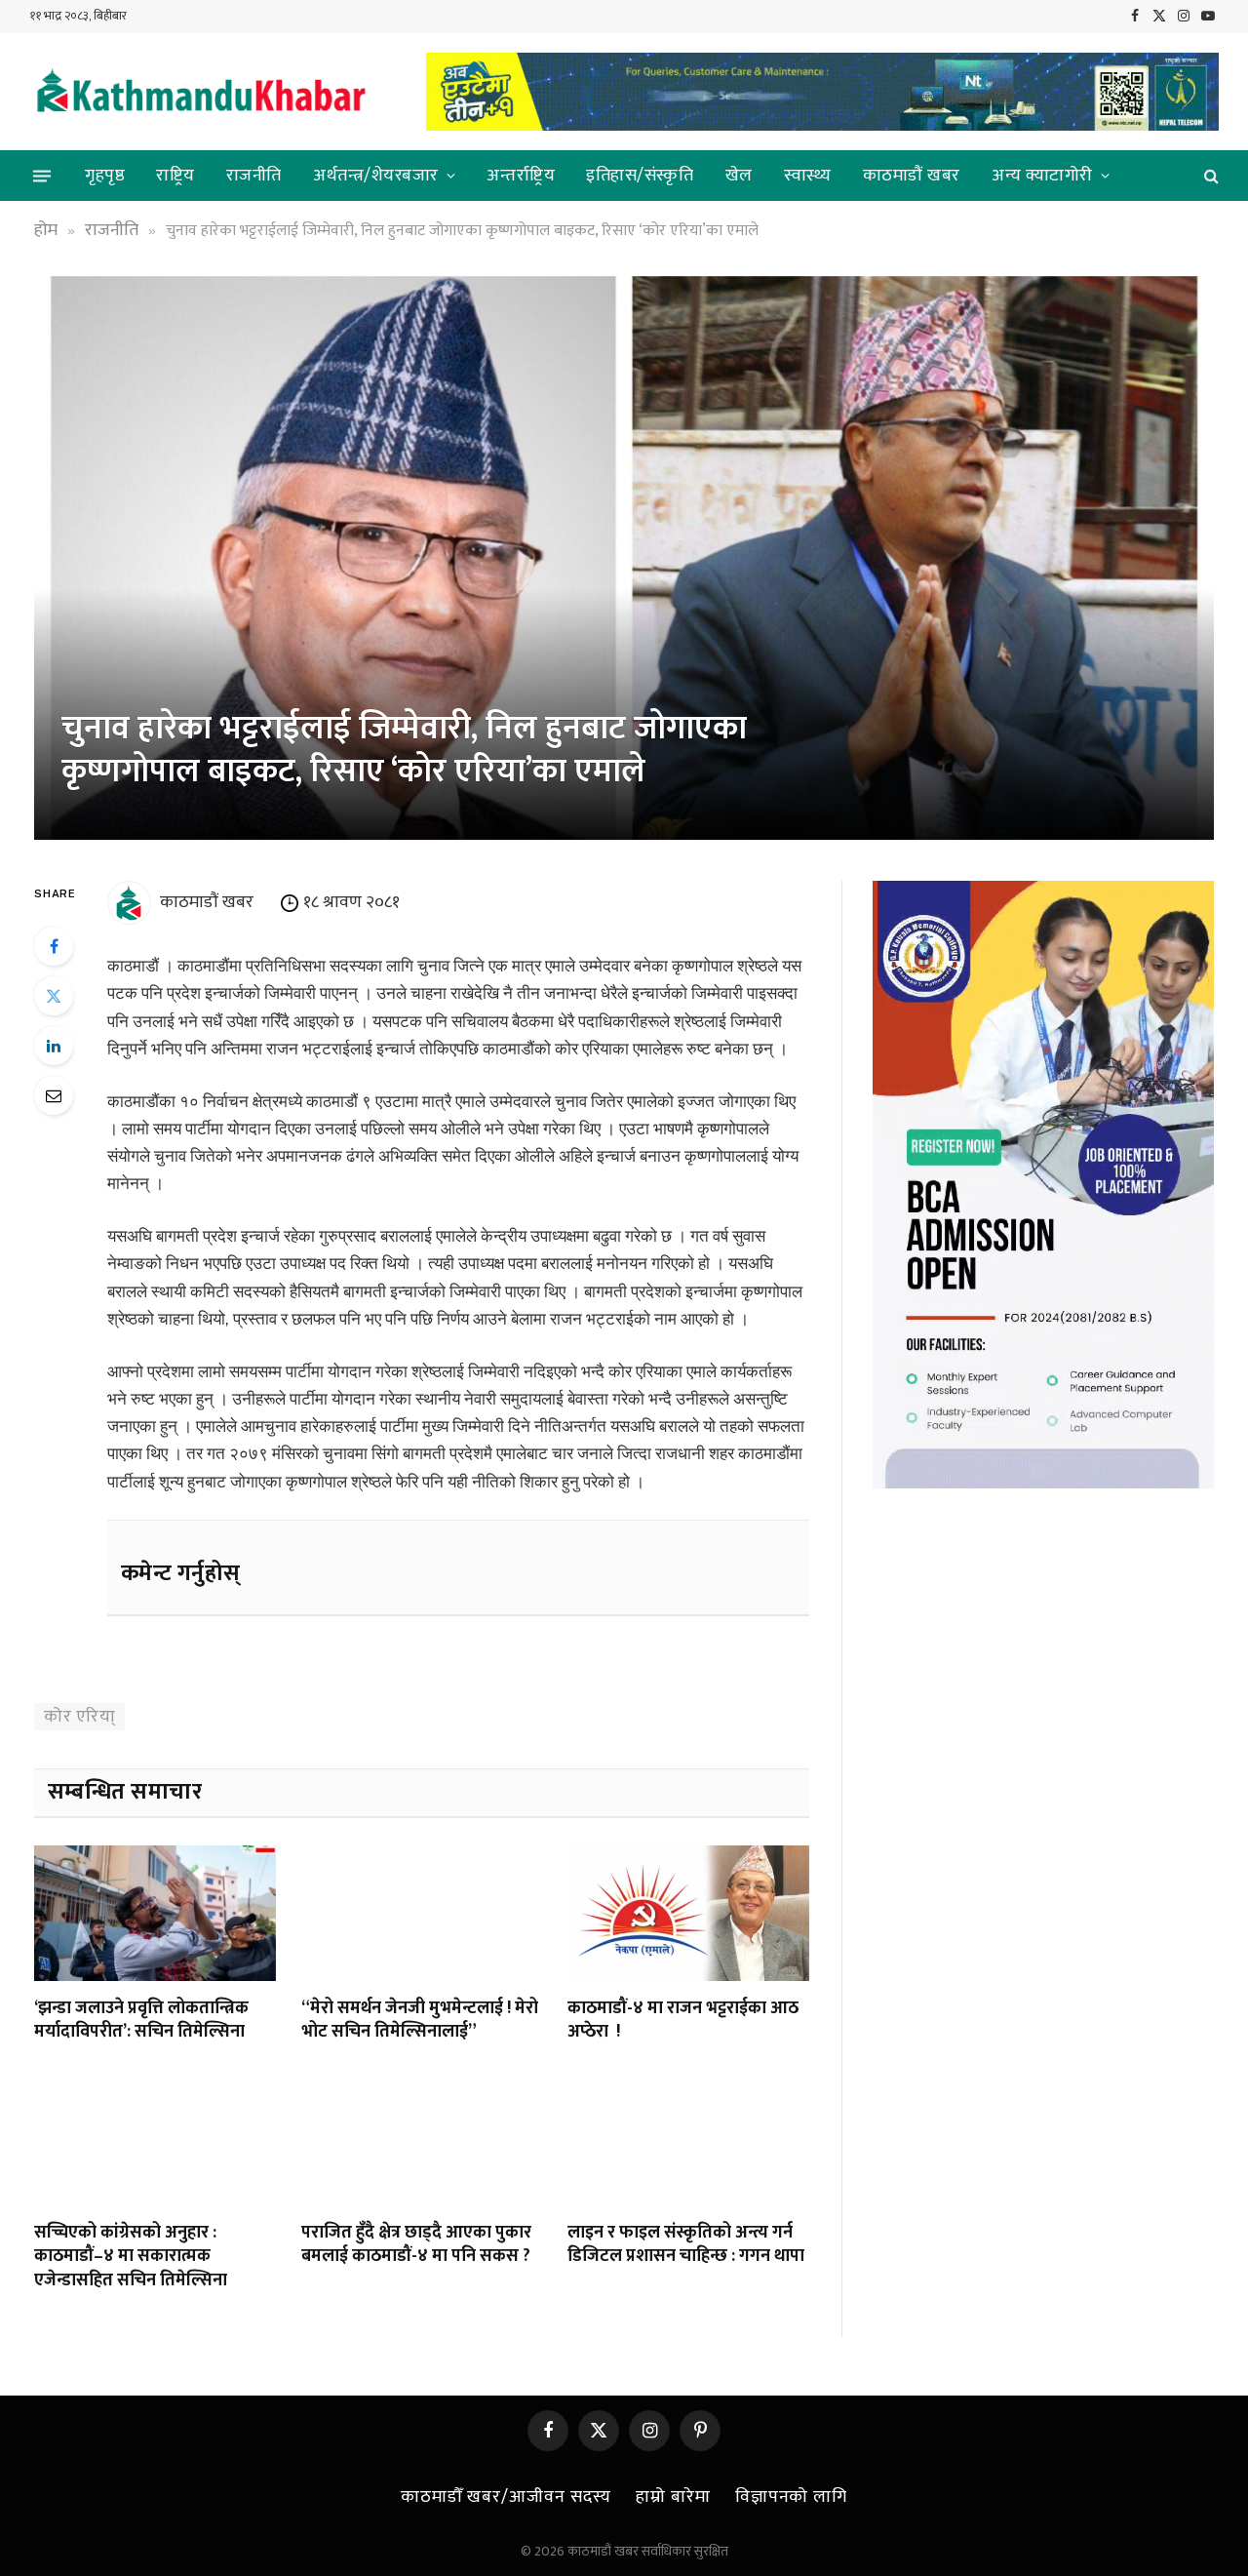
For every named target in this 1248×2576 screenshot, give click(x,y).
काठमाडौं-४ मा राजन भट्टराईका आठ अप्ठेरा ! (683, 2021)
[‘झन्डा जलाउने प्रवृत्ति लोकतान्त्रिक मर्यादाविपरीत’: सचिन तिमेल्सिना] (155, 1913)
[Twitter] (54, 996)
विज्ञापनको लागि (791, 2497)
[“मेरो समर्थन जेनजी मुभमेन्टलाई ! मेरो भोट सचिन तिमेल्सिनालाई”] (422, 1913)
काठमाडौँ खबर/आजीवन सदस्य (506, 2497)
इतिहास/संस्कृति (640, 176)
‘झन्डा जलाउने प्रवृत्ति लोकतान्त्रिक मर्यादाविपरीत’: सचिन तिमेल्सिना (141, 2021)
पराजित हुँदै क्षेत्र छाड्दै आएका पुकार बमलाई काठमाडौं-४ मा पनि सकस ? (416, 2245)
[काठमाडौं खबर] (200, 92)
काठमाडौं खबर (912, 176)
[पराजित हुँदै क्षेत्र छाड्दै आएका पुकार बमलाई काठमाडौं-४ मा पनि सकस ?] (422, 2138)
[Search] (1209, 176)
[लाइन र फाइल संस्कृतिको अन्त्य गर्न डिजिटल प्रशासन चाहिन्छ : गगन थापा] (688, 2138)
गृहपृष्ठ (105, 176)
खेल (739, 176)
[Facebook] (54, 946)
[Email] (54, 1095)
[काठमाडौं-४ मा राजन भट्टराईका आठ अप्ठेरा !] (688, 1913)
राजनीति (254, 176)
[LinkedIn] (54, 1046)
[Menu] (42, 176)
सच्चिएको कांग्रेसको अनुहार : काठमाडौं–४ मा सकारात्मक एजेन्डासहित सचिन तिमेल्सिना (131, 2257)
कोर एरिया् (79, 1717)
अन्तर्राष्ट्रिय (521, 176)
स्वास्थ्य (808, 176)
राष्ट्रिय (175, 176)
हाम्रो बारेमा (673, 2497)
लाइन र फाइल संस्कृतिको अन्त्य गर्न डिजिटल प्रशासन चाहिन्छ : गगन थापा (686, 2245)
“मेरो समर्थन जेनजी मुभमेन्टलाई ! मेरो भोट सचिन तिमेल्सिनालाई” (420, 2021)
